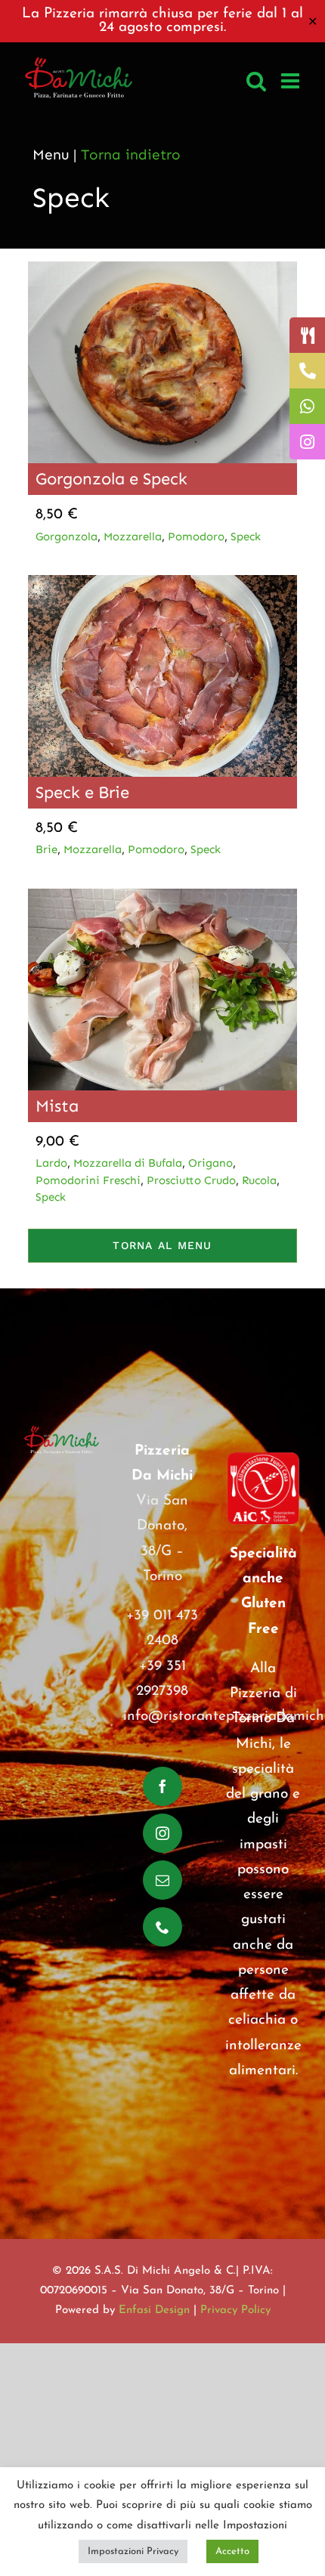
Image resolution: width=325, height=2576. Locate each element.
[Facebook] (162, 1786)
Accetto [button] (232, 2551)
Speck (246, 537)
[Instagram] (162, 1833)
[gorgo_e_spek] (162, 269)
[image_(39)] (162, 896)
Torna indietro (131, 155)
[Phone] (162, 1927)
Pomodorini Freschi (88, 1180)
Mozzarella (133, 537)
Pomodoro (196, 537)
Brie (46, 849)
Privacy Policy (235, 2310)
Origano (210, 1163)
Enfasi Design (154, 2310)
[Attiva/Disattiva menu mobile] (292, 81)
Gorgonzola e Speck (111, 479)
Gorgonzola (67, 537)
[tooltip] (307, 335)
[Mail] (162, 1880)
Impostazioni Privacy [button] (133, 2551)
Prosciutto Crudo (191, 1180)
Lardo (51, 1163)
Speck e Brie (82, 792)
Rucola (259, 1180)
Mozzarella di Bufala (128, 1163)
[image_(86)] (162, 582)
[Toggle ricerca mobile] (256, 81)
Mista (57, 1106)
